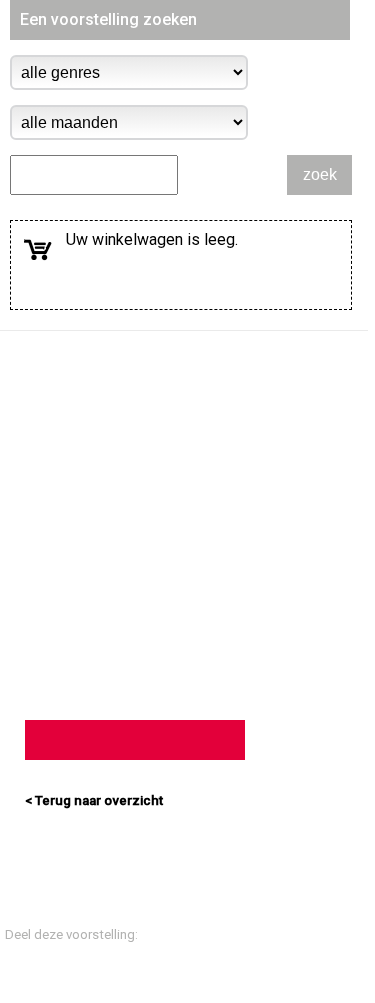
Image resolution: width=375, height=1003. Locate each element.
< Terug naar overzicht (94, 800)
